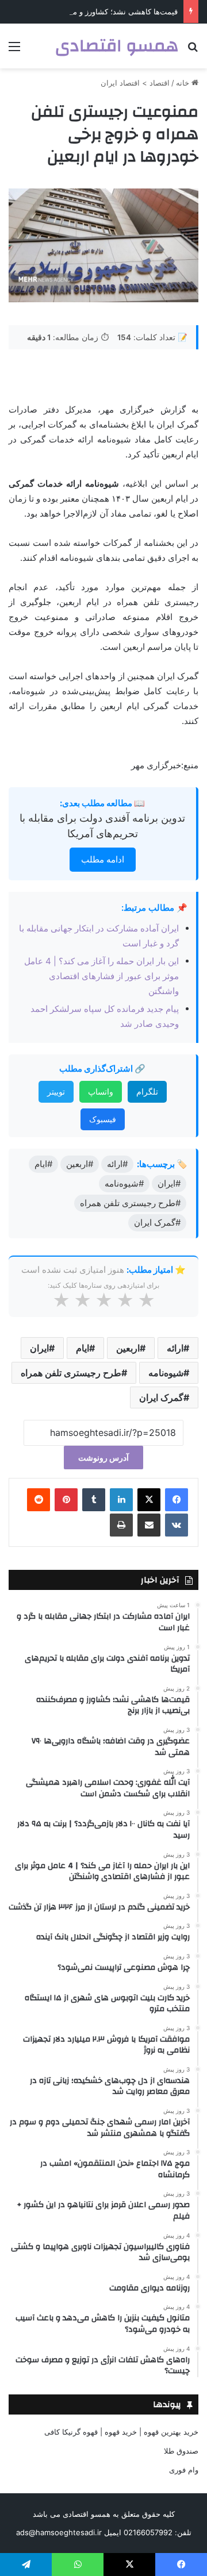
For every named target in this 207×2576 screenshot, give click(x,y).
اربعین (128, 1348)
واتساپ (101, 1091)
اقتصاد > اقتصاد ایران (135, 83)
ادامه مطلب (103, 859)
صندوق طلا (181, 2451)
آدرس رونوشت (103, 1458)
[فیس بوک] (177, 1500)
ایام (83, 1348)
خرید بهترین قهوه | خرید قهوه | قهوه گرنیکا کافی (121, 2432)
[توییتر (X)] (149, 1500)
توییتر (56, 1091)
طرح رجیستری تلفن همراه (71, 1373)
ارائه (175, 1348)
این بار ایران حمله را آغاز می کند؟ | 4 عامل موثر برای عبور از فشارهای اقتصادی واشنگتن (101, 976)
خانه (184, 83)
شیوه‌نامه (166, 1373)
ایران (39, 1348)
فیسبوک (103, 1119)
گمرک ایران (161, 1397)
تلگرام (147, 1091)
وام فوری (184, 2470)
